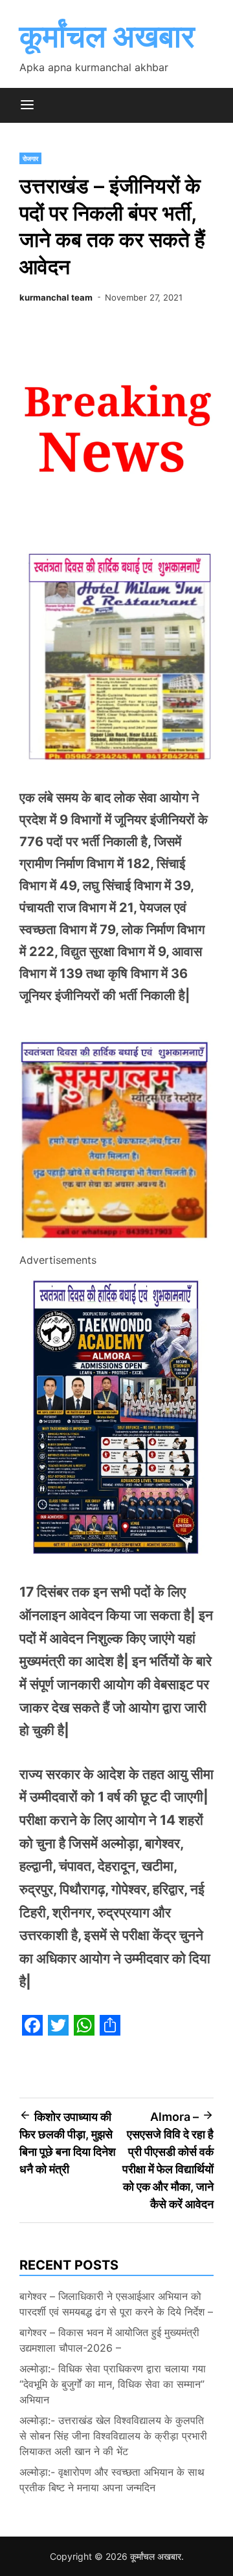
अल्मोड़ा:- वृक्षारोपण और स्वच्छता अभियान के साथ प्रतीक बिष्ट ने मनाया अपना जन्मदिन (112, 2480)
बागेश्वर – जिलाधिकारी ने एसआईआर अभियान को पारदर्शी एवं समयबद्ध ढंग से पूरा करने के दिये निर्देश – (116, 2304)
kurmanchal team (56, 297)
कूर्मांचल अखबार (107, 36)
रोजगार (30, 158)
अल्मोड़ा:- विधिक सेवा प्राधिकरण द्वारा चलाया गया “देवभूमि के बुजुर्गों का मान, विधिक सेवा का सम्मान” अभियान (113, 2384)
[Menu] (27, 105)
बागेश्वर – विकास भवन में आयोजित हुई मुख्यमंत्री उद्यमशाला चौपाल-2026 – (109, 2340)
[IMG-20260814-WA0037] (116, 1242)
